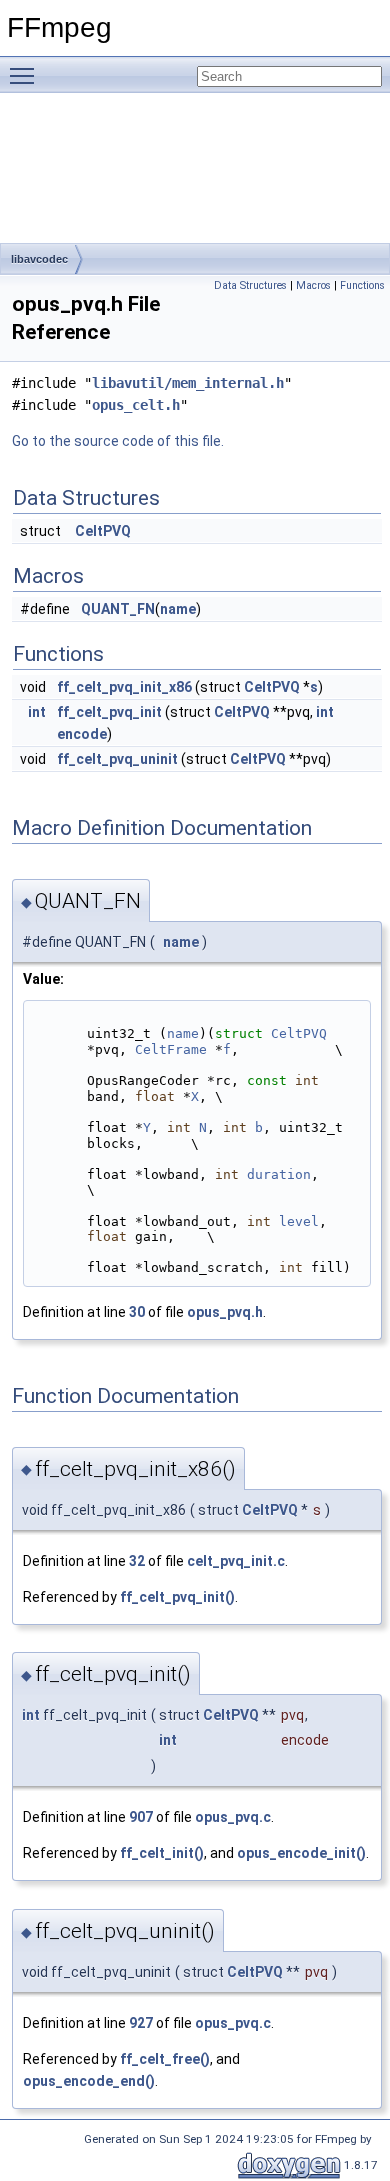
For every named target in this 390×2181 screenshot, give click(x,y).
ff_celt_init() (162, 1853)
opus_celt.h (136, 405)
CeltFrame (171, 1049)
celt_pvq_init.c (236, 1561)
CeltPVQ (103, 531)
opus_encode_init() (301, 1853)
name (178, 609)
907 (141, 1817)
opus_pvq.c (233, 1817)
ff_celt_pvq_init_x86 (124, 687)
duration (279, 1174)
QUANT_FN (118, 609)
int (37, 712)
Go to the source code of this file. (118, 441)
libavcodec (39, 259)
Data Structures (250, 285)
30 (137, 1312)
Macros (313, 285)
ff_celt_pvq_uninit (117, 759)
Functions (362, 285)
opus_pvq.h (225, 1312)
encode (82, 734)
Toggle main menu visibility (26, 75)
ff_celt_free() (165, 2059)
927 (141, 2023)
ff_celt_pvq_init (109, 712)
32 (137, 1561)
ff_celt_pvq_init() (177, 1597)
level (299, 1221)
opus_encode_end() (89, 2081)
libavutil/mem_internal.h (188, 383)
